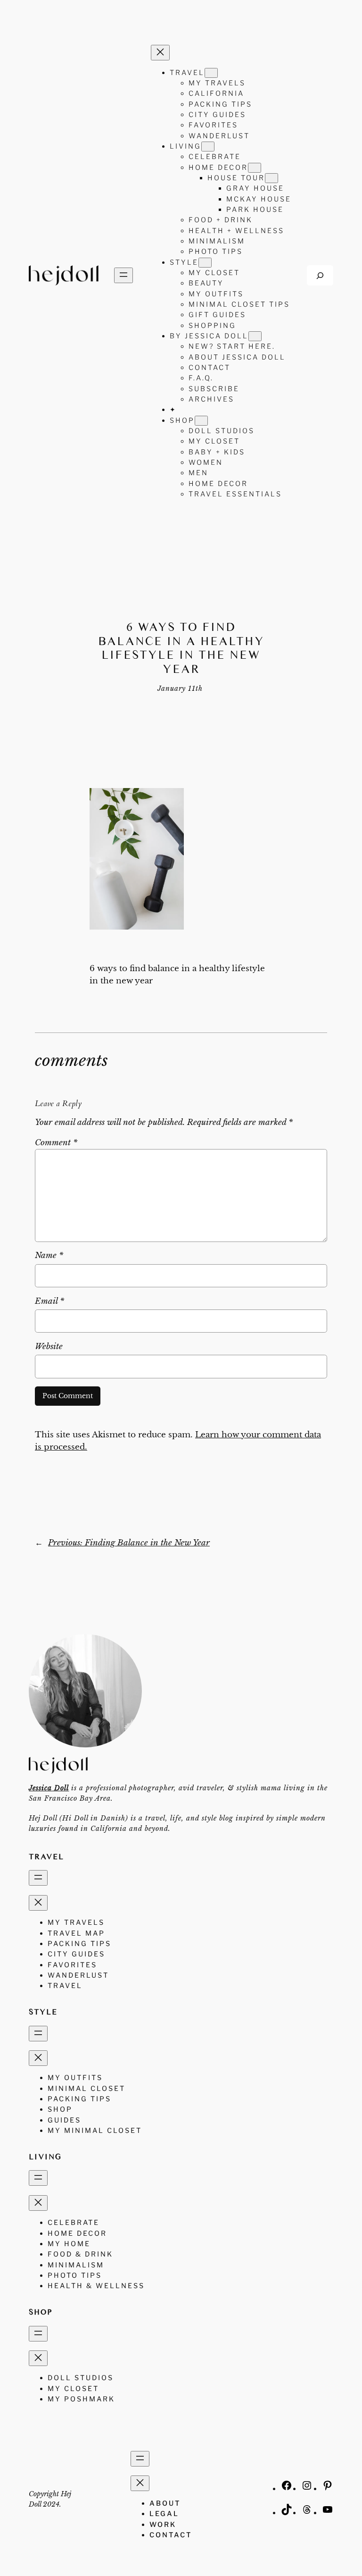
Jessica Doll (49, 1788)
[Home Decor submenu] (255, 168)
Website (49, 1347)
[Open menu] (123, 275)
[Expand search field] (320, 275)
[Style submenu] (205, 263)
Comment (56, 1143)
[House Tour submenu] (271, 178)
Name (49, 1255)
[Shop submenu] (201, 421)
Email (49, 1301)
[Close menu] (160, 53)
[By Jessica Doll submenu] (255, 336)
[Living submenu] (208, 147)
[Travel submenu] (211, 73)
